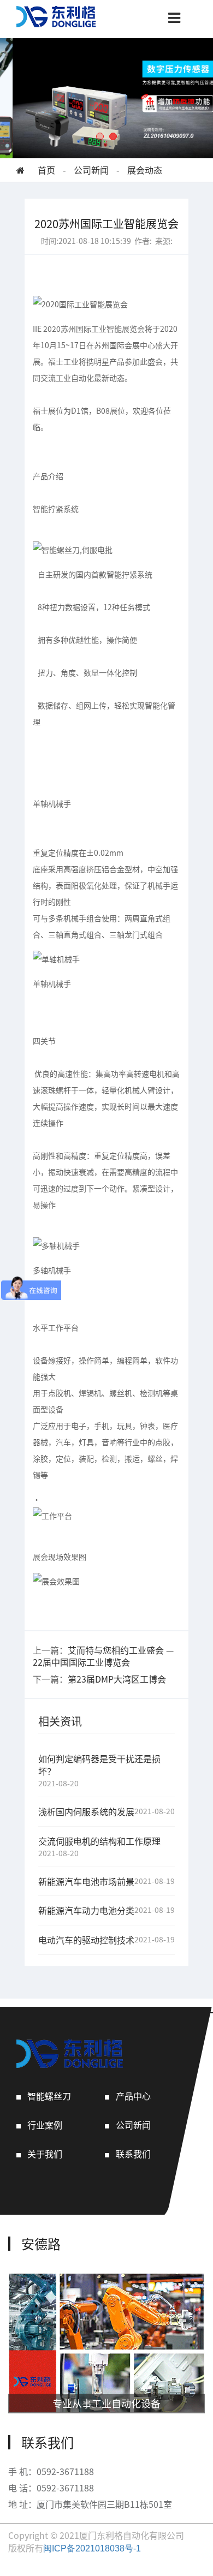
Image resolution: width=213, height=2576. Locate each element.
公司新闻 (91, 170)
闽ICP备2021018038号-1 (92, 2548)
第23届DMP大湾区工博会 (117, 1679)
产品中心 (133, 2096)
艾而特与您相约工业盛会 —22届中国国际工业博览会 (103, 1656)
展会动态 (145, 170)
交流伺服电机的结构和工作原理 (99, 1841)
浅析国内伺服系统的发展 (86, 1812)
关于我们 (45, 2154)
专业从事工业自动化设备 (106, 2403)
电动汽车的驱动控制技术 (86, 1940)
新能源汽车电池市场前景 (86, 1882)
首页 (46, 170)
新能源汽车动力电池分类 (86, 1910)
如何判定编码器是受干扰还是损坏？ (99, 1765)
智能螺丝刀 (49, 2096)
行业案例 (45, 2125)
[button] (100, 136)
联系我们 (133, 2154)
